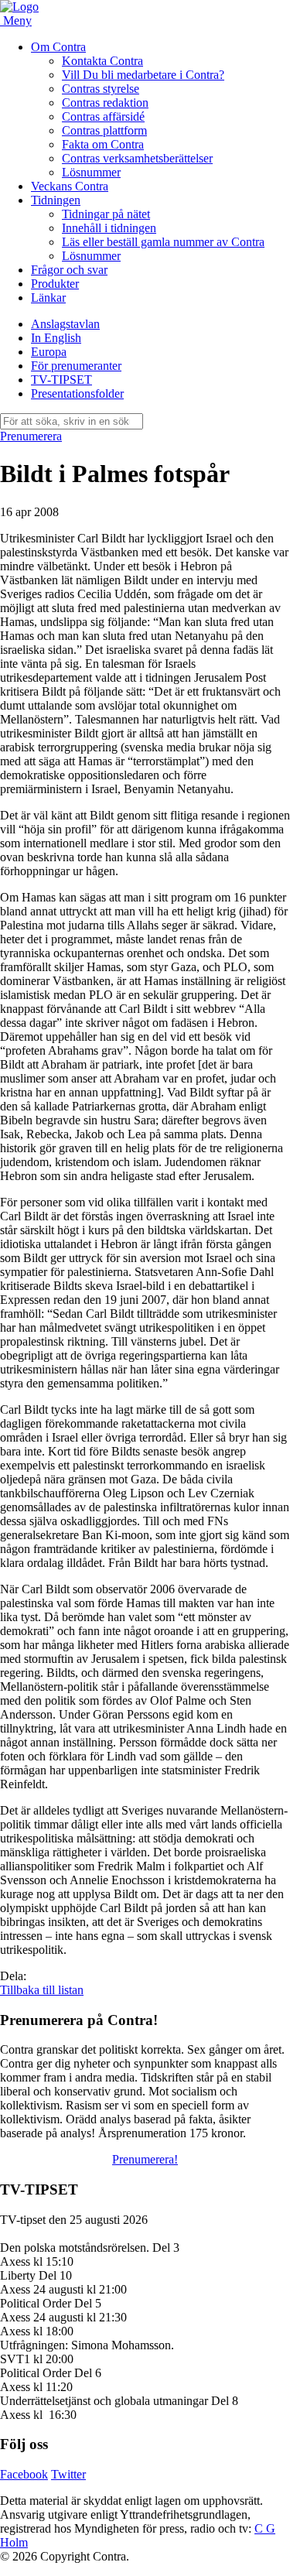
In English (56, 338)
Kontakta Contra (102, 61)
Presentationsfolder (77, 393)
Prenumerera (31, 436)
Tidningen (56, 200)
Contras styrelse (101, 89)
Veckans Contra (70, 186)
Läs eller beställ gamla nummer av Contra (163, 242)
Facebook (24, 2474)
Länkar (48, 298)
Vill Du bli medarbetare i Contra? (143, 75)
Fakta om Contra (103, 144)
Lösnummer (91, 172)
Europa (49, 352)
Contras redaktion (105, 103)
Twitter (68, 2474)
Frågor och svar (69, 270)
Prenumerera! (145, 2159)
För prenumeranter (76, 366)
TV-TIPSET (61, 380)
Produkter (55, 284)
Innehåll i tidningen (109, 228)
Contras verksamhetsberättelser (137, 158)
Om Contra (58, 47)
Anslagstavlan (65, 324)
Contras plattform (104, 130)
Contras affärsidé (103, 116)
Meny (17, 21)
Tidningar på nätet (106, 214)
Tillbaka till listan (42, 1990)
